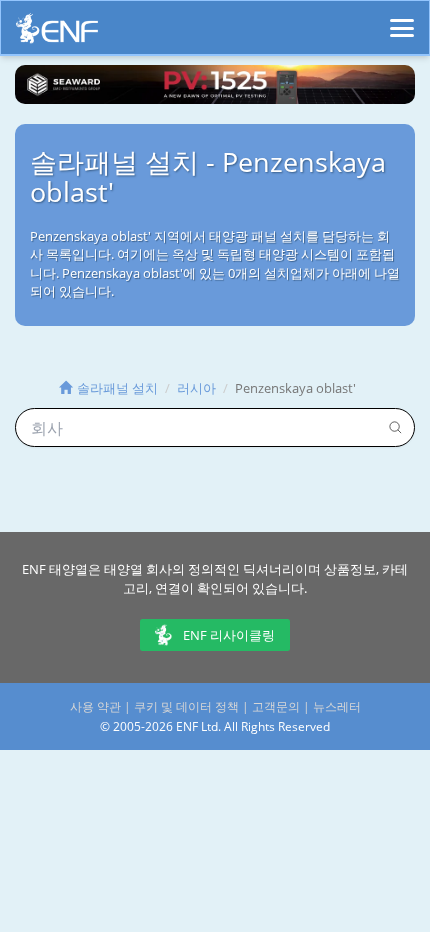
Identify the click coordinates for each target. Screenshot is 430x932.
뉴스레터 (337, 706)
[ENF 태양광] (57, 33)
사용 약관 (95, 706)
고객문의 (276, 706)
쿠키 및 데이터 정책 (186, 706)
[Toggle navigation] (402, 19)
